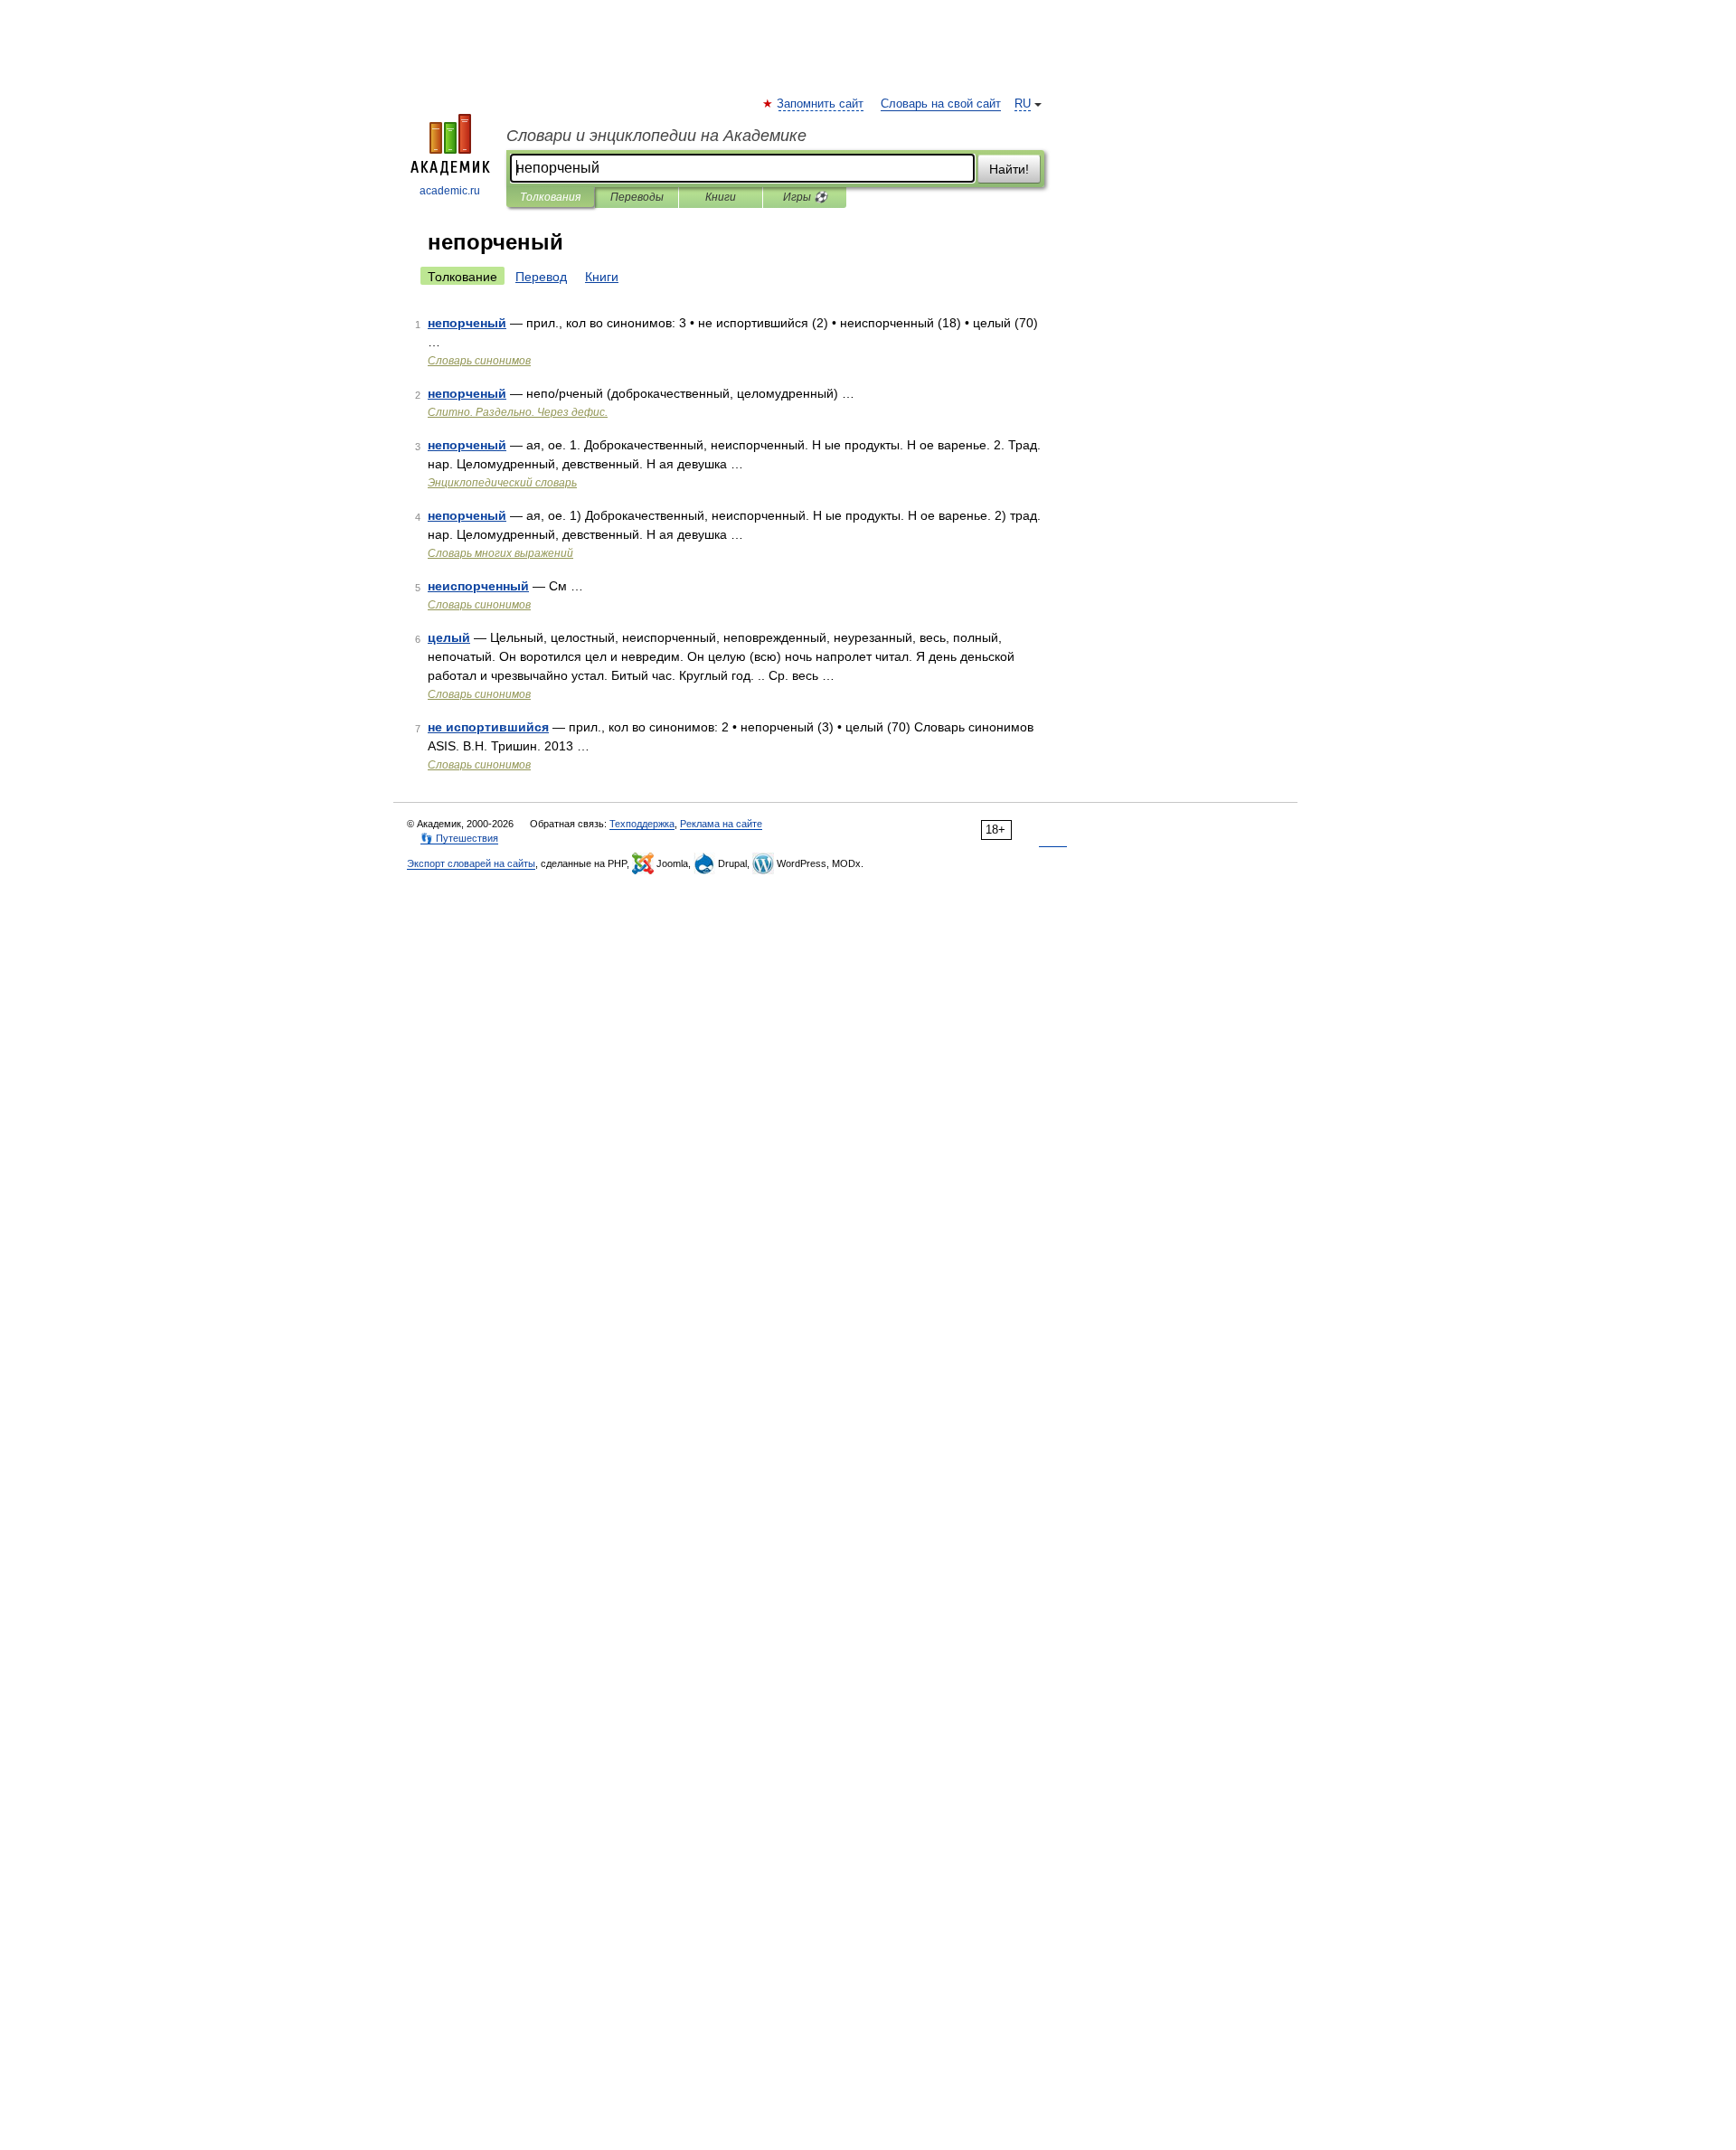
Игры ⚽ (805, 197)
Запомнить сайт (821, 104)
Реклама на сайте (721, 824)
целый (449, 637)
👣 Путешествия (459, 838)
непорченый (467, 323)
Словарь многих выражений (500, 553)
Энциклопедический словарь (502, 483)
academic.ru (450, 191)
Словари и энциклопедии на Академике (656, 136)
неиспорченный (478, 586)
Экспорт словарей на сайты (471, 863)
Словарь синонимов (479, 361)
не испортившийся (488, 727)
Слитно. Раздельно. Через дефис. (518, 412)
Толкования (550, 197)
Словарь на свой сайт (941, 104)
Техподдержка (642, 824)
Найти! (1009, 169)
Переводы (637, 197)
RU (1023, 104)
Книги (721, 197)
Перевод (541, 277)
